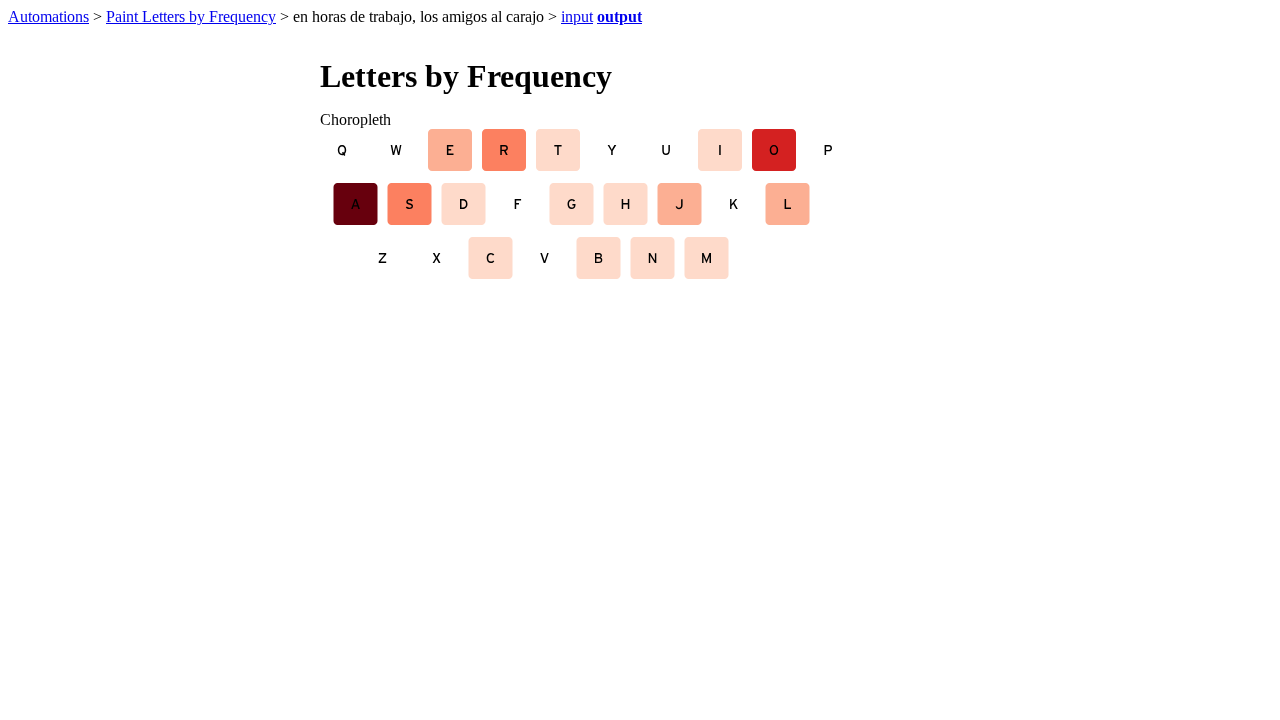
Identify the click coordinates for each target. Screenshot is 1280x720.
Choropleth (355, 119)
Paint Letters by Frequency (191, 16)
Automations (48, 16)
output (619, 16)
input (577, 16)
